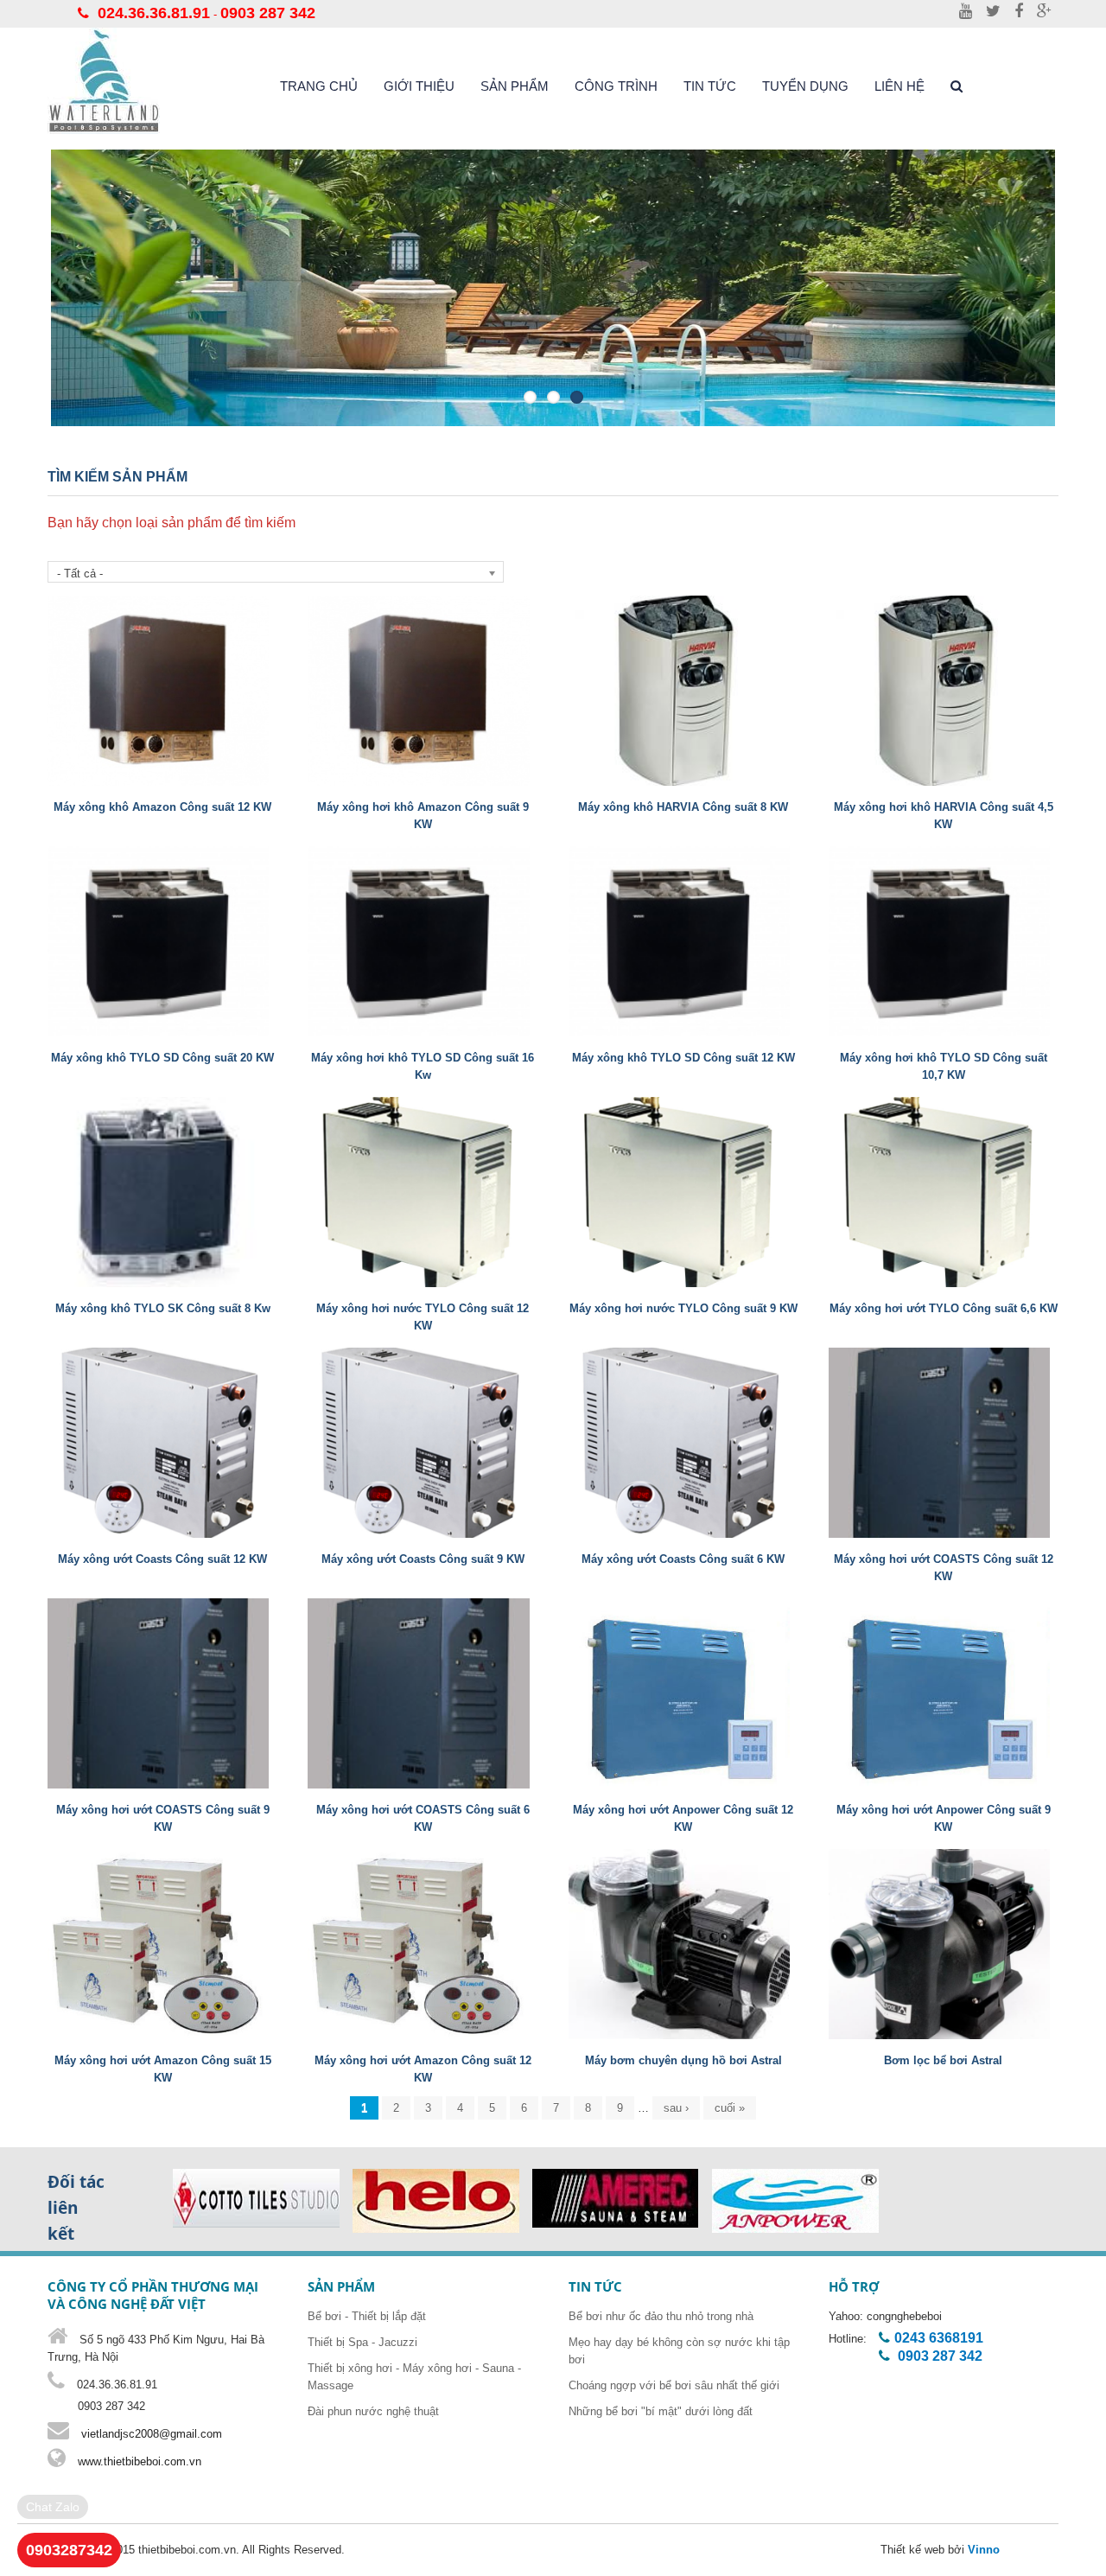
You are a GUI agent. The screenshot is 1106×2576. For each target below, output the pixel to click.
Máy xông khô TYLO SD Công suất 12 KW (683, 1058)
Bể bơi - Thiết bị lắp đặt (367, 2316)
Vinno (984, 2550)
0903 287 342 (268, 13)
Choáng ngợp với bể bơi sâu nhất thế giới (674, 2385)
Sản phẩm (515, 86)
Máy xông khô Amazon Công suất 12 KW (162, 807)
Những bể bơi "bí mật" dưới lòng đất (661, 2411)
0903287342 (69, 2550)
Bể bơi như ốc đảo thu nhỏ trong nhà (661, 2316)
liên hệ (899, 86)
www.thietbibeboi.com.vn (138, 2461)
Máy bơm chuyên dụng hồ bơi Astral (683, 2060)
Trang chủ (319, 86)
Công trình (616, 86)
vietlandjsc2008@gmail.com (152, 2434)
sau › (676, 2108)
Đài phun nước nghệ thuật (373, 2411)
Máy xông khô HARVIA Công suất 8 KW (683, 807)
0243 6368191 (939, 2338)
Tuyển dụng (805, 86)
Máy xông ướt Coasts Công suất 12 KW (162, 1559)
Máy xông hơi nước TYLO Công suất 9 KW (683, 1308)
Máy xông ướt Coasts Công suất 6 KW (683, 1559)
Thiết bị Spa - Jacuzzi (362, 2342)
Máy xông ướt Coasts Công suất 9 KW (423, 1559)
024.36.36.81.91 (154, 13)
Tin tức (710, 86)
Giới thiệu (419, 86)
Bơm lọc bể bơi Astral (943, 2060)
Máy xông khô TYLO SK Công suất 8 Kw (163, 1308)
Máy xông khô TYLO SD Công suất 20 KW (162, 1058)
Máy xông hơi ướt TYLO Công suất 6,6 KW (944, 1308)
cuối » (730, 2108)
